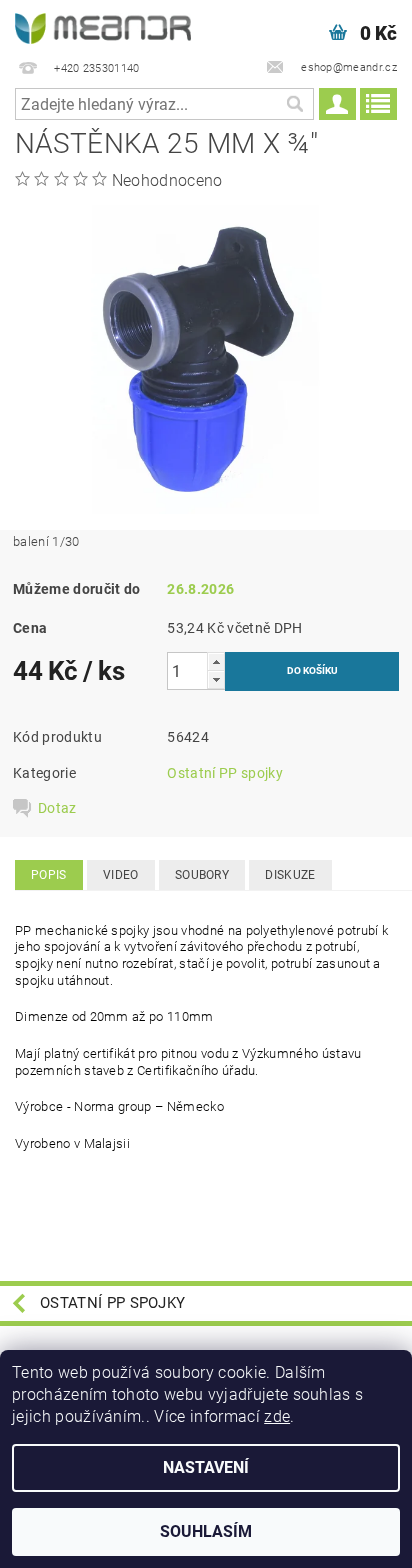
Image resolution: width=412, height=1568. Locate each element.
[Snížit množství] (216, 679)
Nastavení (206, 1467)
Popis (49, 875)
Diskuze (290, 875)
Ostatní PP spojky (224, 773)
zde (277, 1416)
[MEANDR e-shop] (103, 26)
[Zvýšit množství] (216, 661)
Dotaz (57, 808)
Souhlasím (206, 1531)
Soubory (202, 875)
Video (121, 875)
